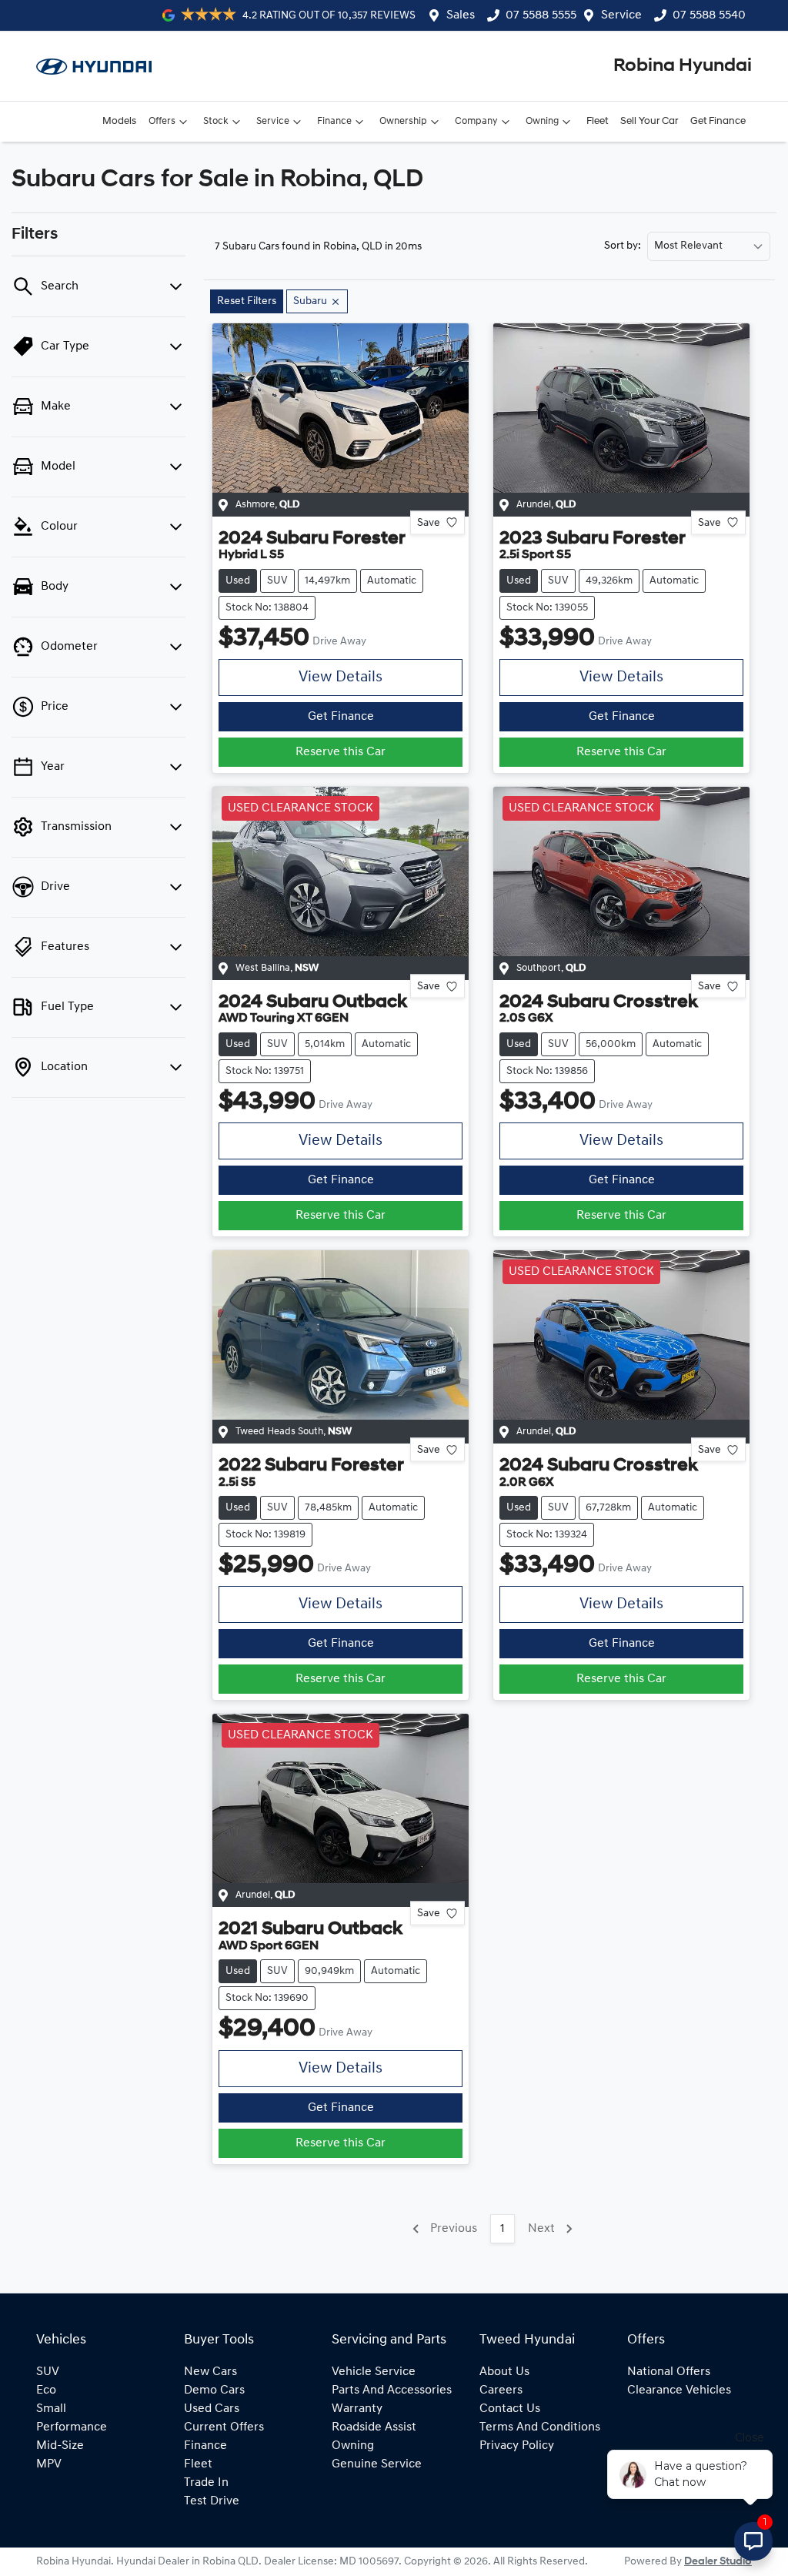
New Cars (210, 2372)
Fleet (597, 121)
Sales (461, 15)
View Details (341, 677)
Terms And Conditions (540, 2427)
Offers (162, 121)
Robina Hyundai (683, 66)
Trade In (206, 2483)
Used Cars (212, 2409)
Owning (542, 121)
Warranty (357, 2409)
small (51, 2409)
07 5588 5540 (709, 15)
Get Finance (718, 121)
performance (72, 2427)
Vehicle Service (374, 2372)
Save (429, 522)
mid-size (60, 2446)
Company (476, 121)
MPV (49, 2464)
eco (46, 2390)
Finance (334, 121)
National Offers (669, 2372)
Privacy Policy (517, 2446)
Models (119, 121)
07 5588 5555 (541, 15)
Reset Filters (247, 301)
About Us (504, 2372)
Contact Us (510, 2409)
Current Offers (224, 2427)
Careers (501, 2390)
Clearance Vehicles (679, 2390)
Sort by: (623, 246)
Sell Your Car (649, 121)
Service (621, 15)
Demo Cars (214, 2390)
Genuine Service (377, 2464)
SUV (48, 2372)
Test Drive (212, 2501)
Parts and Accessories (392, 2390)
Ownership (403, 121)
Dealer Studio (718, 2562)
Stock (216, 121)
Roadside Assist (374, 2427)
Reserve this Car (341, 752)
